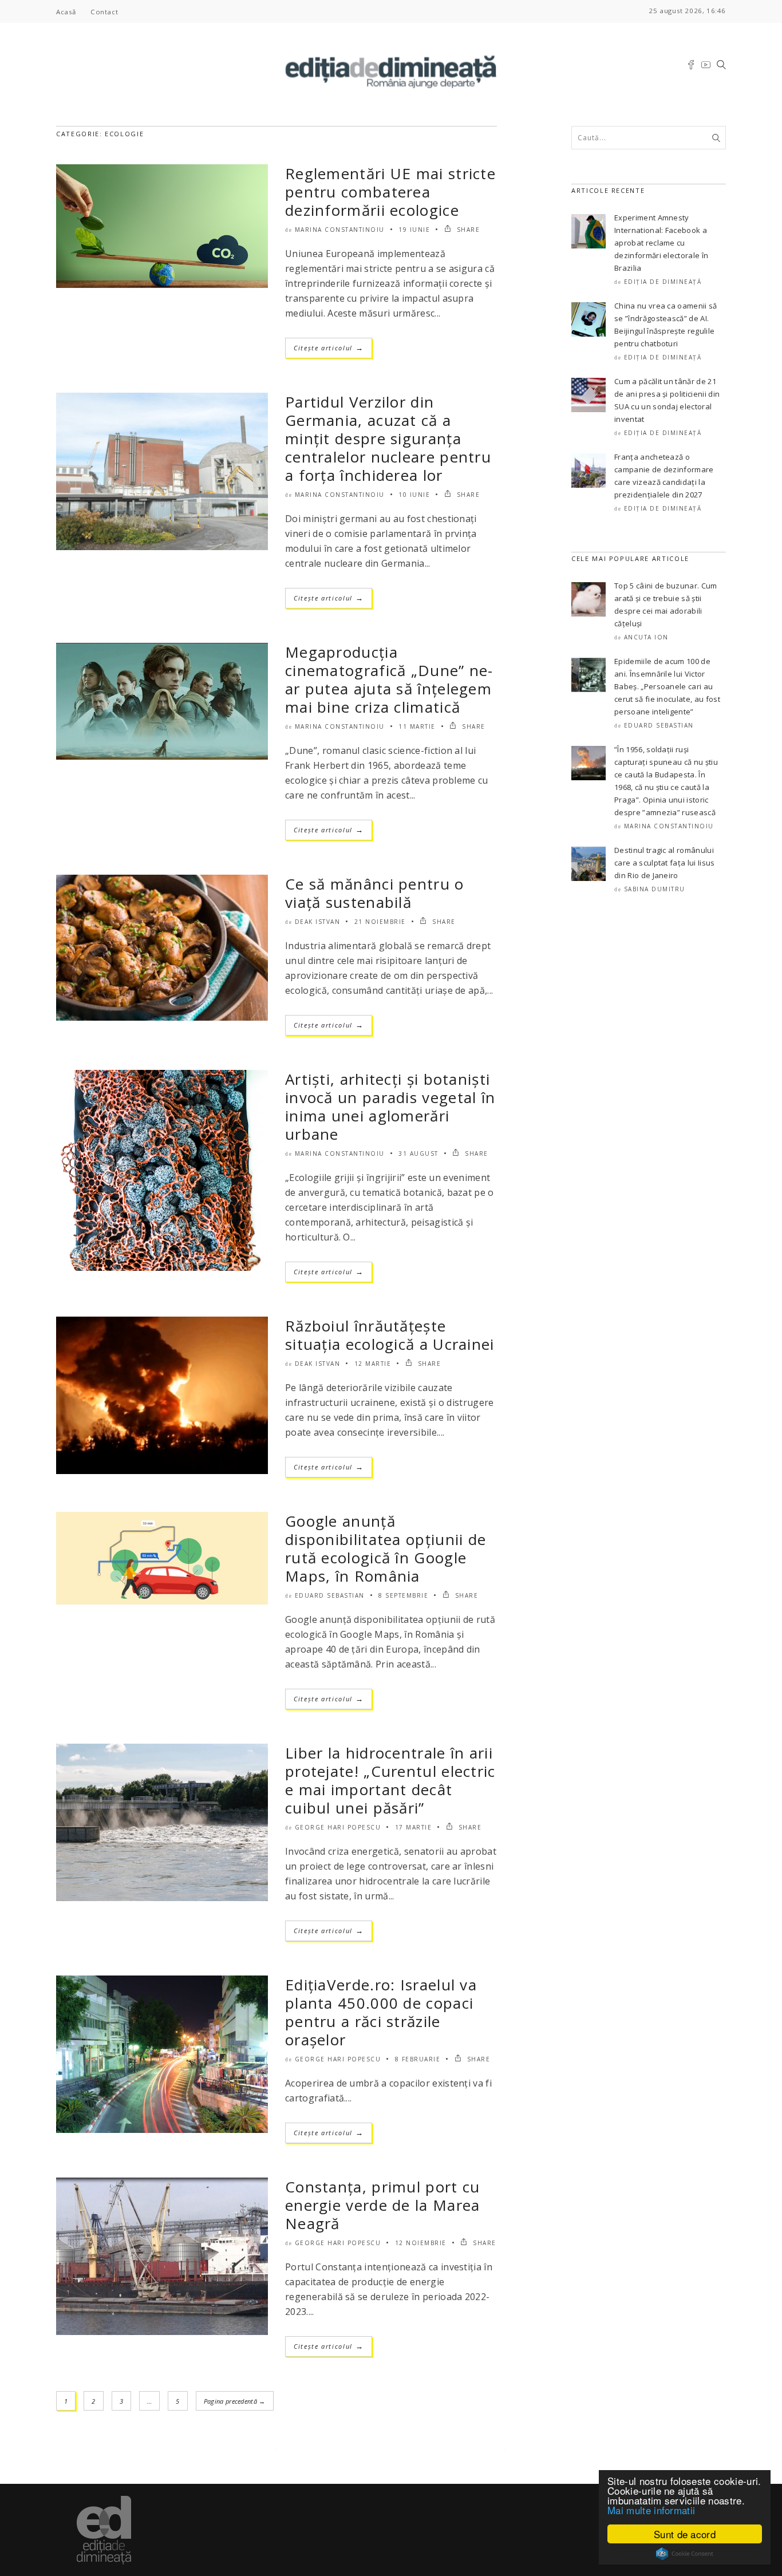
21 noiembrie (380, 922)
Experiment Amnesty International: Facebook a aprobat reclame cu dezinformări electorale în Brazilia (661, 243)
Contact (104, 12)
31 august (418, 1153)
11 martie (417, 726)
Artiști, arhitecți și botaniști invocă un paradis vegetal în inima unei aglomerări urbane (390, 1107)
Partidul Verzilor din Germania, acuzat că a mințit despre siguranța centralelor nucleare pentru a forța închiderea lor (388, 438)
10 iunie (414, 495)
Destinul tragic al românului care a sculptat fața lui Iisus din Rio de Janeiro (665, 863)
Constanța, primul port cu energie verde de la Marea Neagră (383, 2205)
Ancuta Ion (646, 637)
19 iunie (414, 230)
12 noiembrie (421, 2243)
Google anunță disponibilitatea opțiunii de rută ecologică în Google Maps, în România (386, 1548)
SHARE (467, 230)
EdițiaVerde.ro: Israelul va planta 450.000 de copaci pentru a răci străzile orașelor (381, 2012)
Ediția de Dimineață (663, 282)
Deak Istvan (318, 922)
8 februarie (418, 2059)
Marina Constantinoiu (340, 230)
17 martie (414, 1827)
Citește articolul (329, 348)
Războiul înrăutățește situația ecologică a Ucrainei (390, 1335)
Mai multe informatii (651, 2510)
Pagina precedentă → (235, 2401)
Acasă (66, 12)
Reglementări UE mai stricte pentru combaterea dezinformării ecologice (390, 192)
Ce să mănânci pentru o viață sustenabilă (375, 893)
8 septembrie (403, 1595)
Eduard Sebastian (330, 1595)
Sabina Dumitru (655, 889)
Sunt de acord (685, 2534)
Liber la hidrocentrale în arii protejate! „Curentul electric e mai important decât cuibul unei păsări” (390, 1780)
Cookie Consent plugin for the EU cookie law (685, 2554)
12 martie (373, 1364)
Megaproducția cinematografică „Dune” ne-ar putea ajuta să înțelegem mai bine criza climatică (389, 679)
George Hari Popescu (338, 1827)
